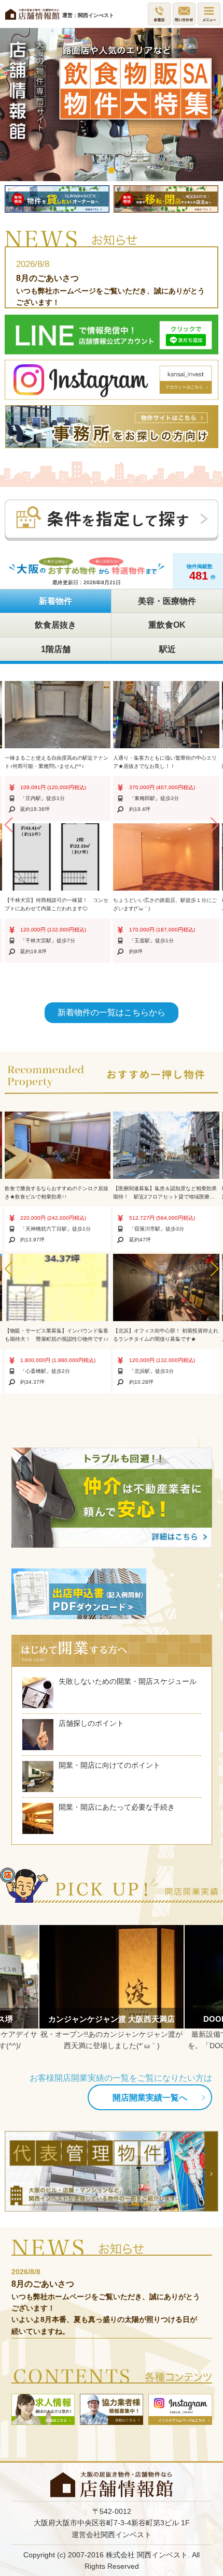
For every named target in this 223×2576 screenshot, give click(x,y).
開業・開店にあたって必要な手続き (117, 1807)
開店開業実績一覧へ (150, 2097)
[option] (112, 105)
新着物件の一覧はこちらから (112, 1012)
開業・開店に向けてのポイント (109, 1765)
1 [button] (96, 171)
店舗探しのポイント (91, 1723)
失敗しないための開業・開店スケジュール (128, 1681)
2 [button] (112, 171)
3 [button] (127, 171)
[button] (8, 825)
